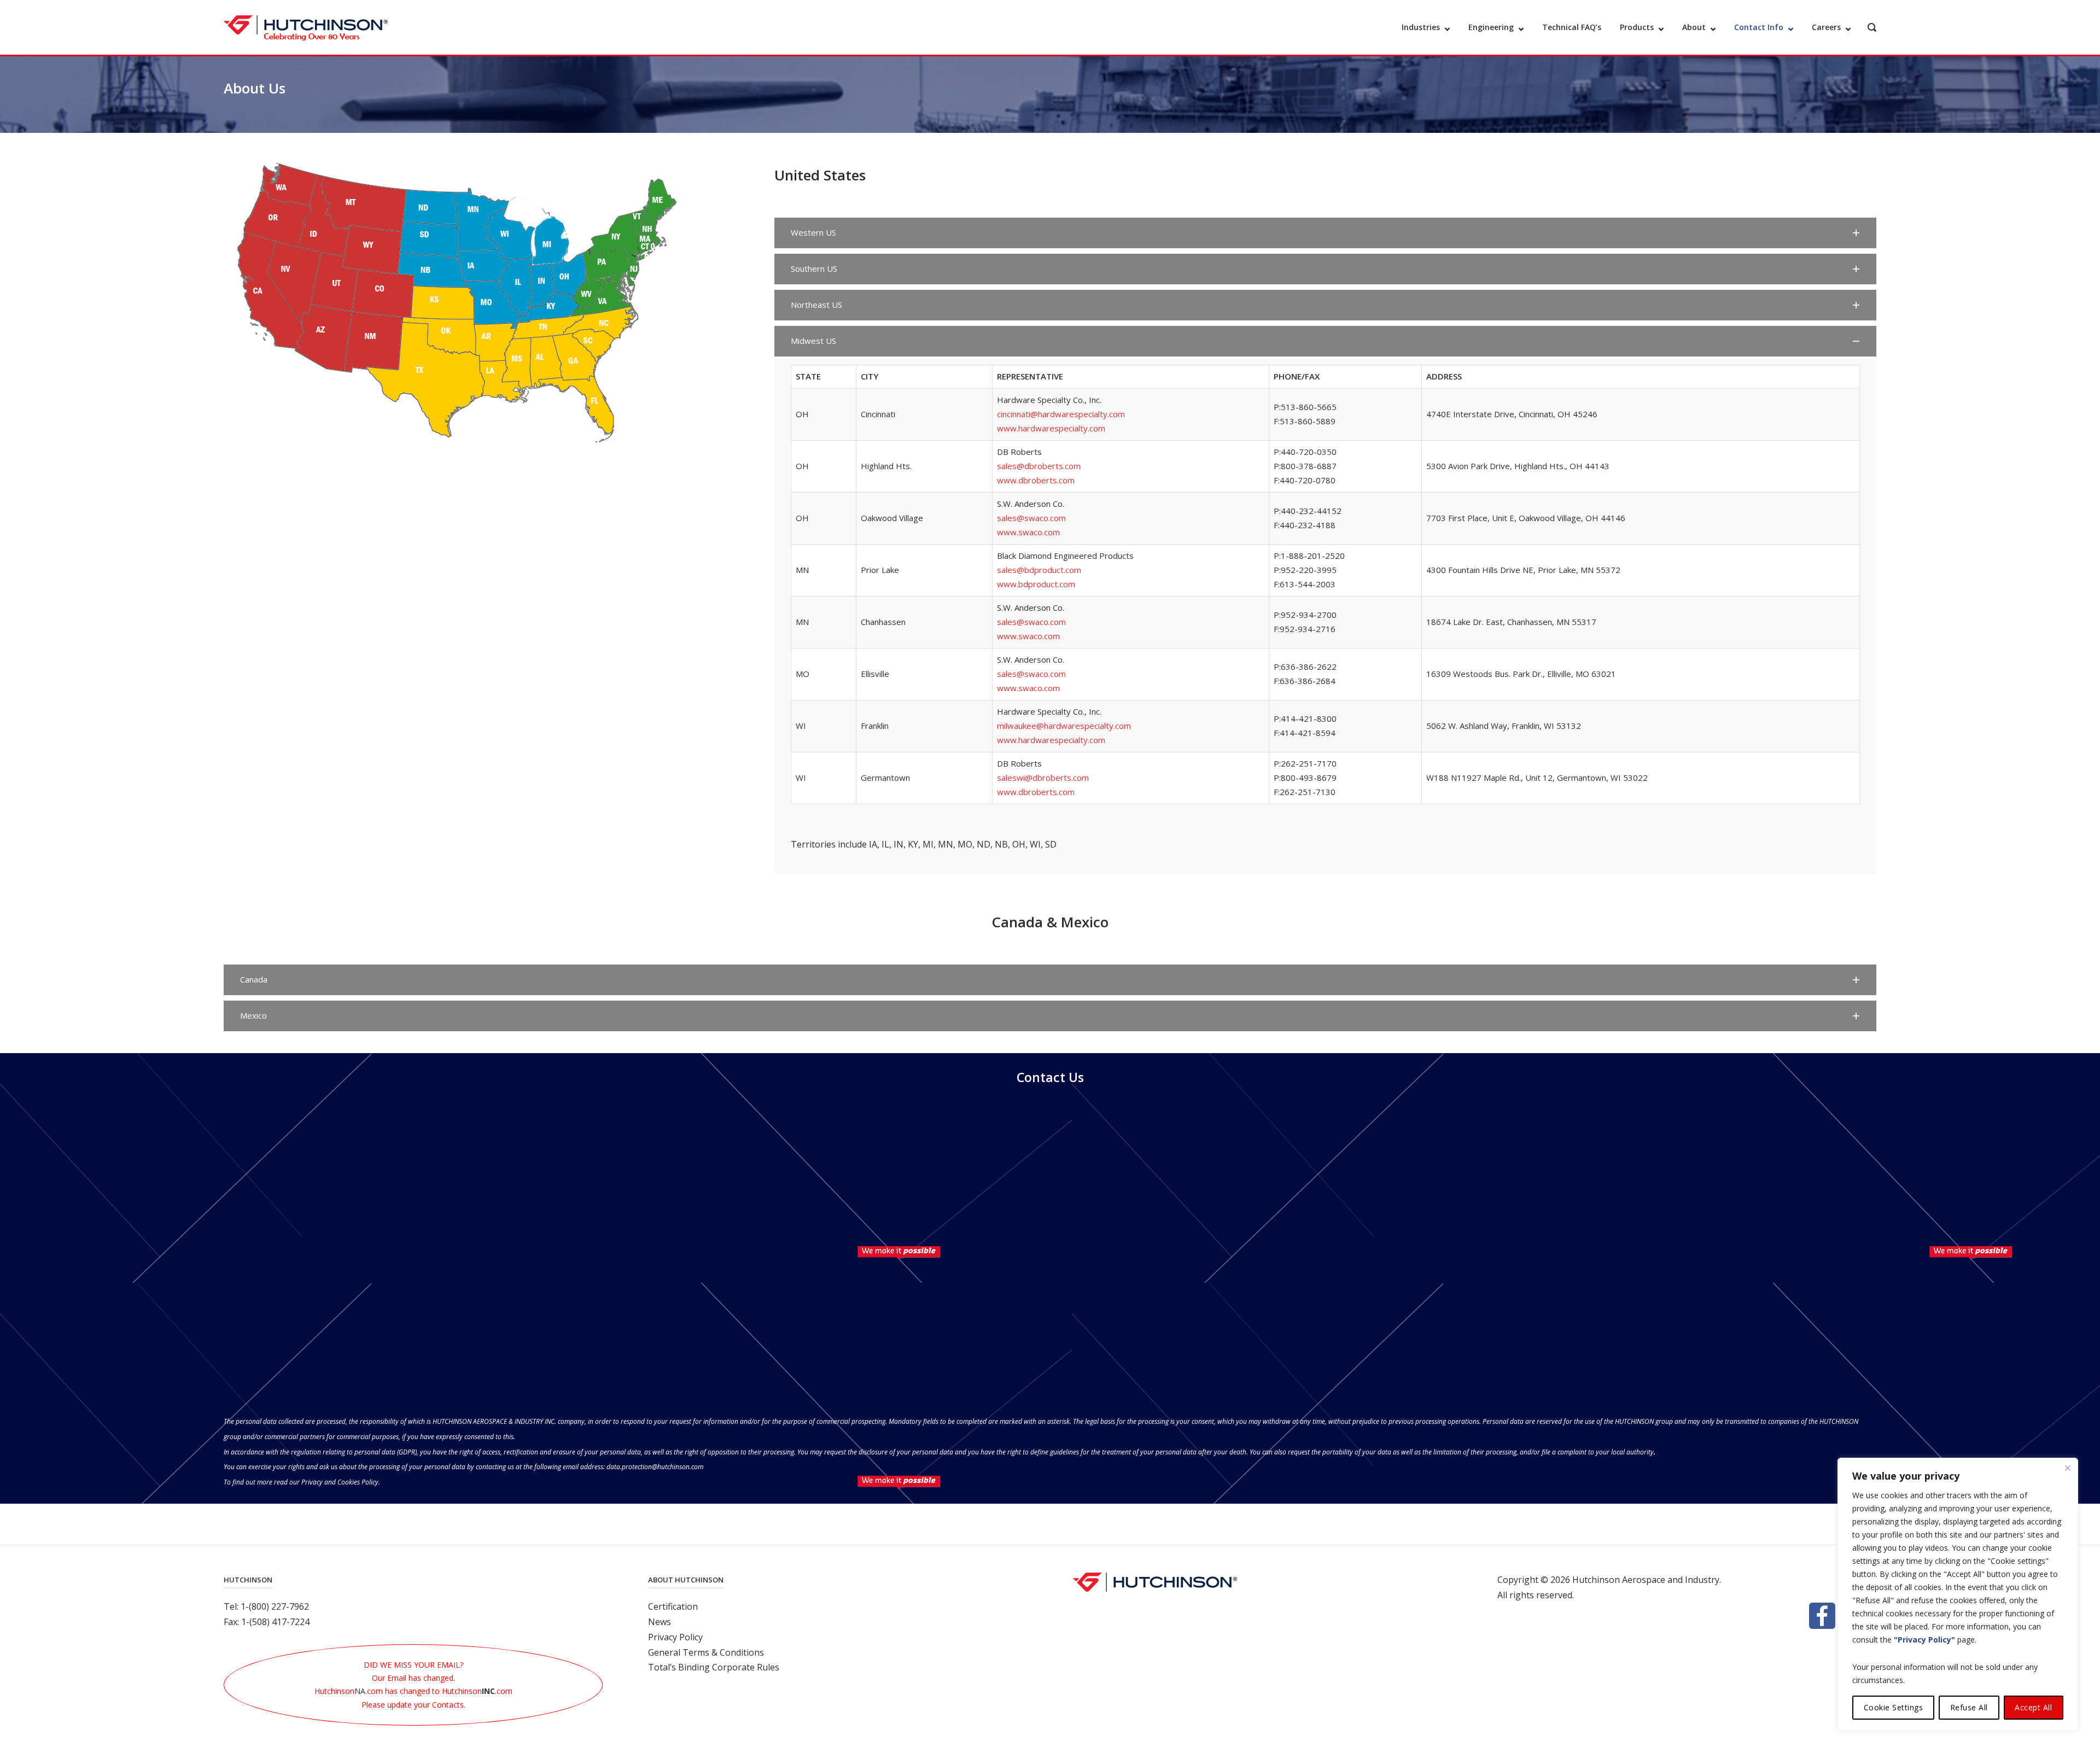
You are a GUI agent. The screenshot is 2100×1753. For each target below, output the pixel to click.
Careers (1826, 27)
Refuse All (1969, 1707)
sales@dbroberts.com (1039, 466)
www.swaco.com (1028, 532)
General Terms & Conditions (706, 1652)
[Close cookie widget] (2068, 1468)
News (660, 1622)
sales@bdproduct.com (1039, 570)
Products (1637, 27)
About (1694, 27)
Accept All (2033, 1707)
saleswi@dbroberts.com (1043, 778)
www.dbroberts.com (1036, 480)
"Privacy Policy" (1924, 1640)
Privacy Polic (673, 1637)
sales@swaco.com (1031, 518)
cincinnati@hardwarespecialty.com (1061, 414)
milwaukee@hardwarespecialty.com (1064, 726)
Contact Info (1759, 27)
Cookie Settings (1894, 1707)
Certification (673, 1606)
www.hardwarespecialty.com (1051, 428)
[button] (1325, 233)
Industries (1421, 27)
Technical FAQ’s (1572, 27)
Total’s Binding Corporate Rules (714, 1667)
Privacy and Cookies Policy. (341, 1482)
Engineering (1491, 27)
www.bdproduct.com (1036, 584)
